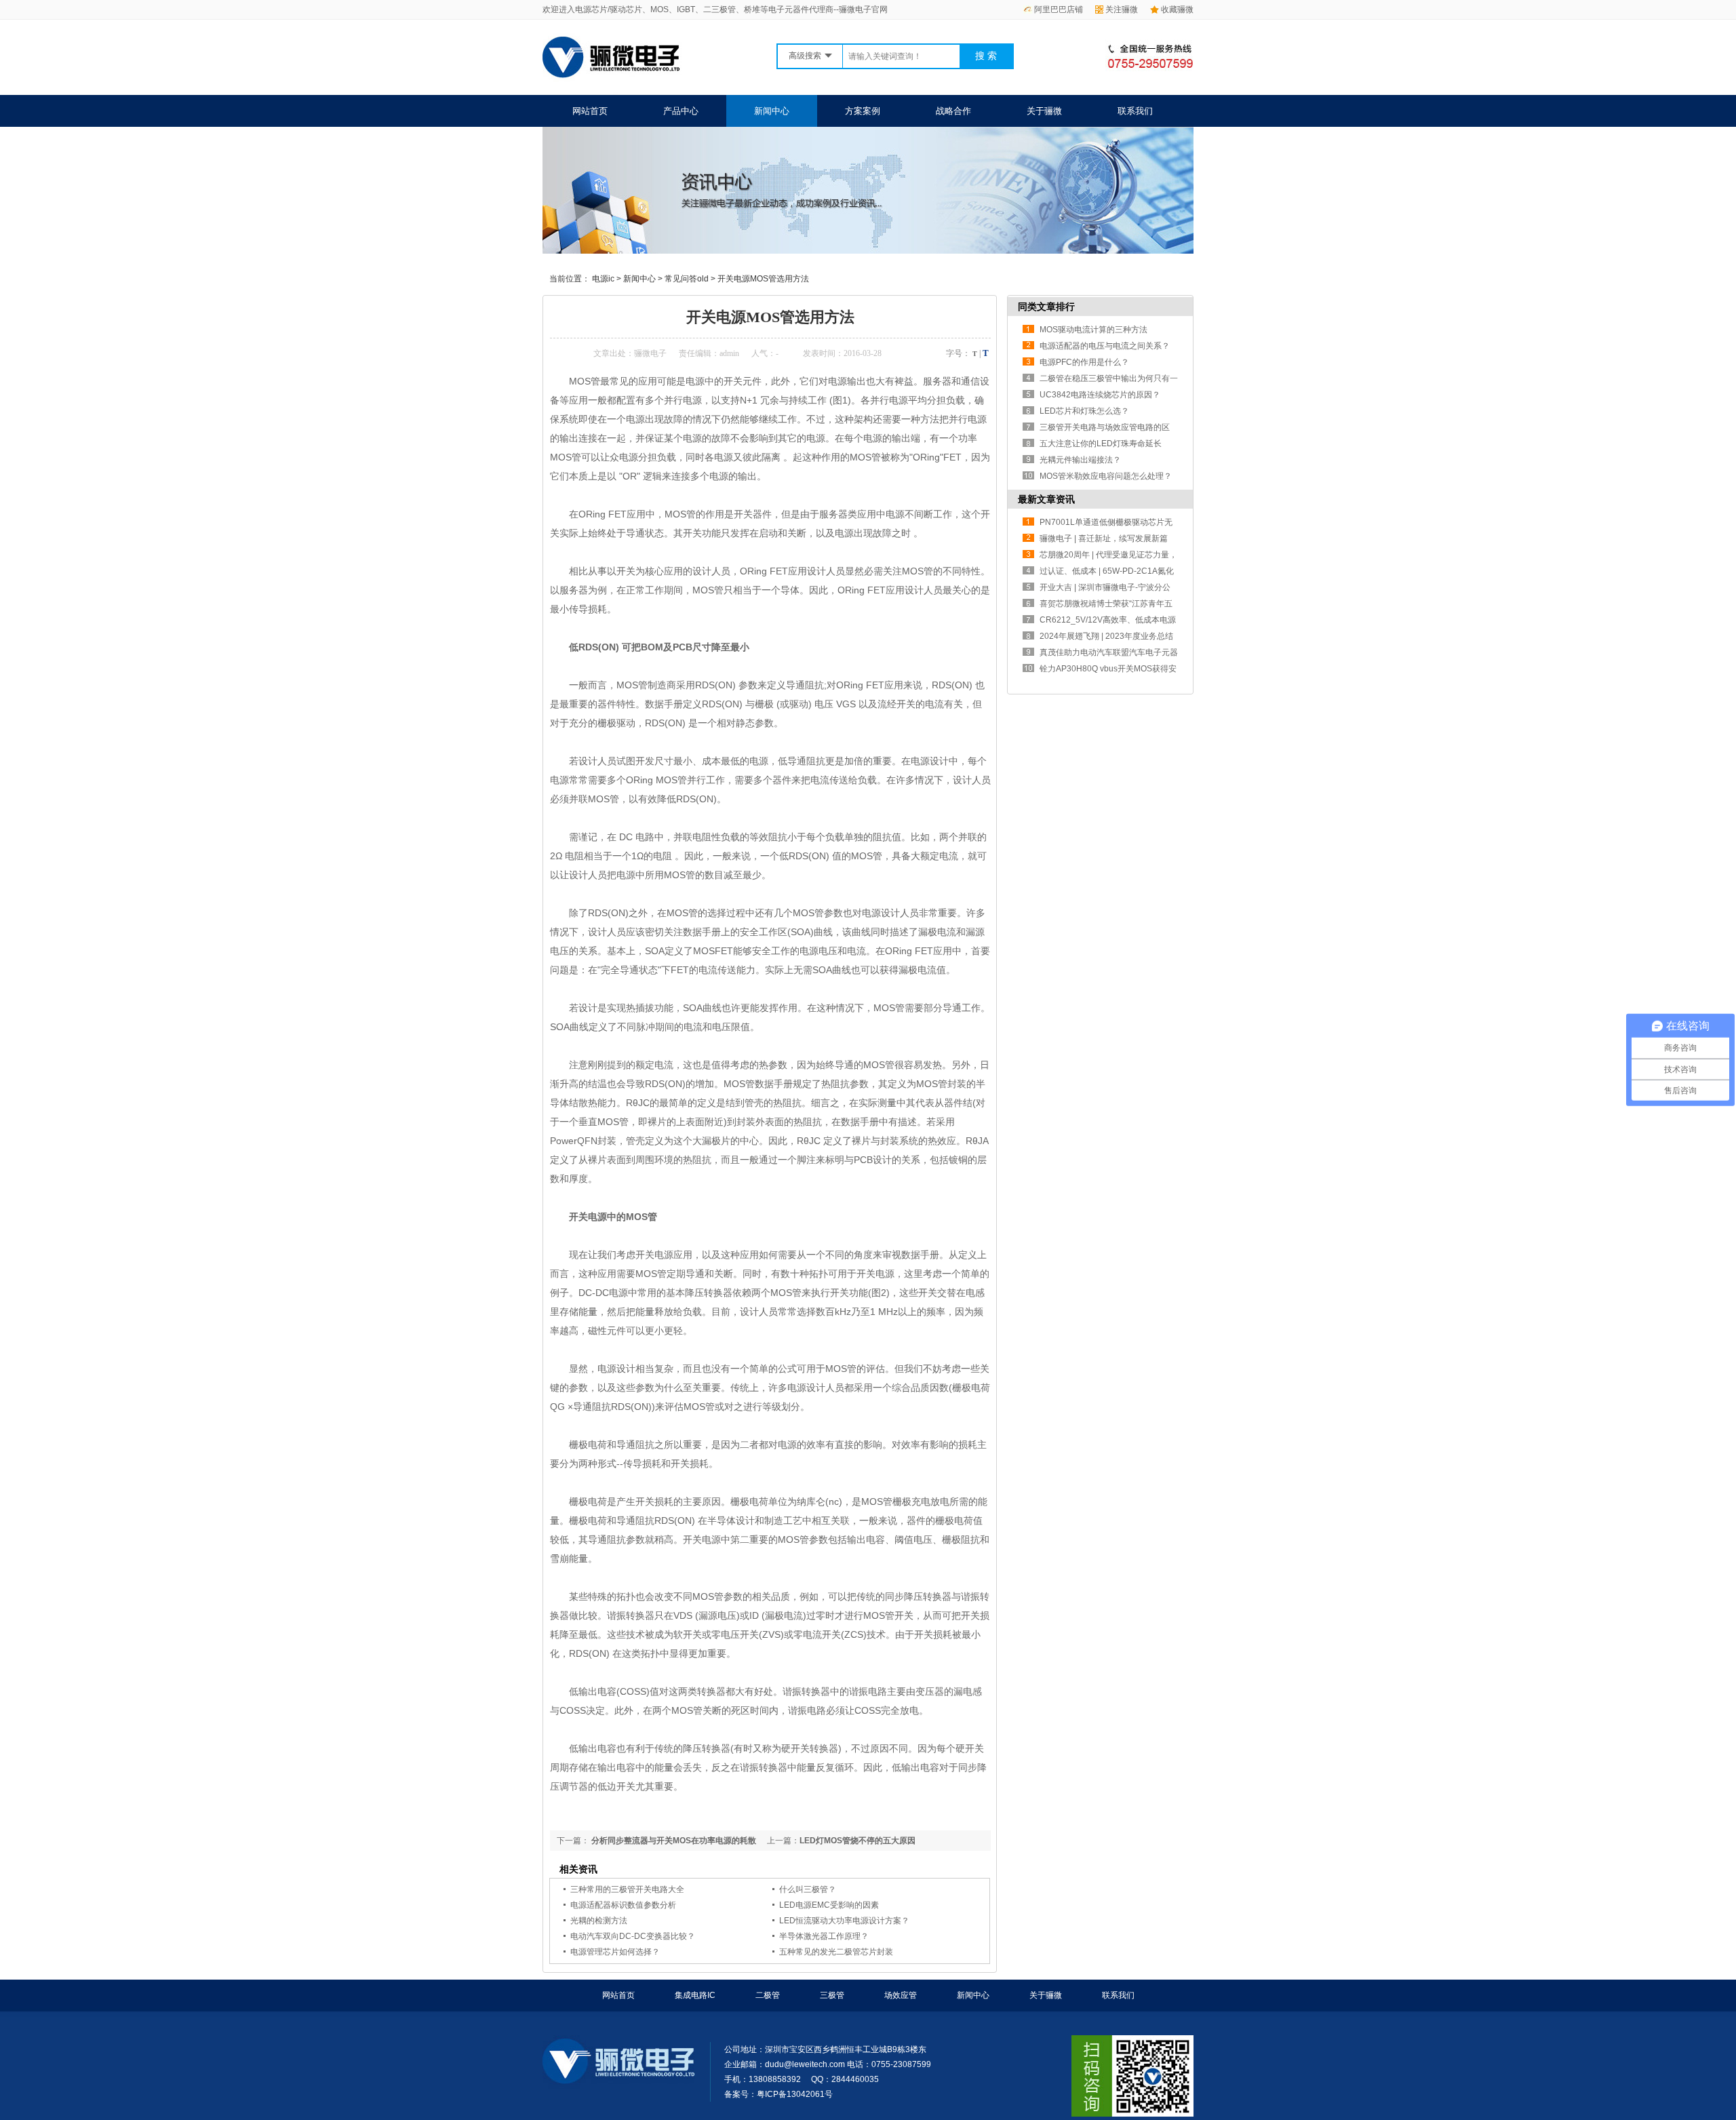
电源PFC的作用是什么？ (1084, 362)
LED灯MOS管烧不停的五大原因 (857, 1841)
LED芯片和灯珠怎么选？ (1084, 411)
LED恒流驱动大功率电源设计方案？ (844, 1921)
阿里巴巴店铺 (1059, 9)
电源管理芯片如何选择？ (615, 1952)
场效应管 (901, 1995)
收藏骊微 (1177, 9)
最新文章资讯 (1046, 499)
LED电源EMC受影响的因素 (829, 1905)
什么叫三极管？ (808, 1889)
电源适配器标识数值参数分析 (623, 1905)
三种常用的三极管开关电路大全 (627, 1889)
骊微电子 (650, 353)
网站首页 (590, 111)
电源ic (603, 279)
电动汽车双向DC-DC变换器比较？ (633, 1936)
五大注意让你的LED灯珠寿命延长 (1101, 444)
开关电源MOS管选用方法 (763, 279)
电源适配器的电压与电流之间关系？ (1105, 346)
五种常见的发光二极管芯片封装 (836, 1952)
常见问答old (687, 279)
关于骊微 (1044, 111)
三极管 (832, 1995)
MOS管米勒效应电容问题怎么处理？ (1106, 476)
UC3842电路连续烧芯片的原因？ (1100, 395)
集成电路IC (695, 1995)
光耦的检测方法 (599, 1921)
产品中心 (681, 111)
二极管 (768, 1995)
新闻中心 (772, 111)
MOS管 (632, 685)
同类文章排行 (1046, 307)
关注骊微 (1122, 9)
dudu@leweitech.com (805, 2064)
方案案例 (863, 111)
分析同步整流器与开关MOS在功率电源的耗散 (673, 1841)
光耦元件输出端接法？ (1080, 460)
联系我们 (1135, 111)
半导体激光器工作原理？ (824, 1936)
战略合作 (953, 111)
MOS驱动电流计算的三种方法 (1093, 330)
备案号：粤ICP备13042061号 (778, 2094)
